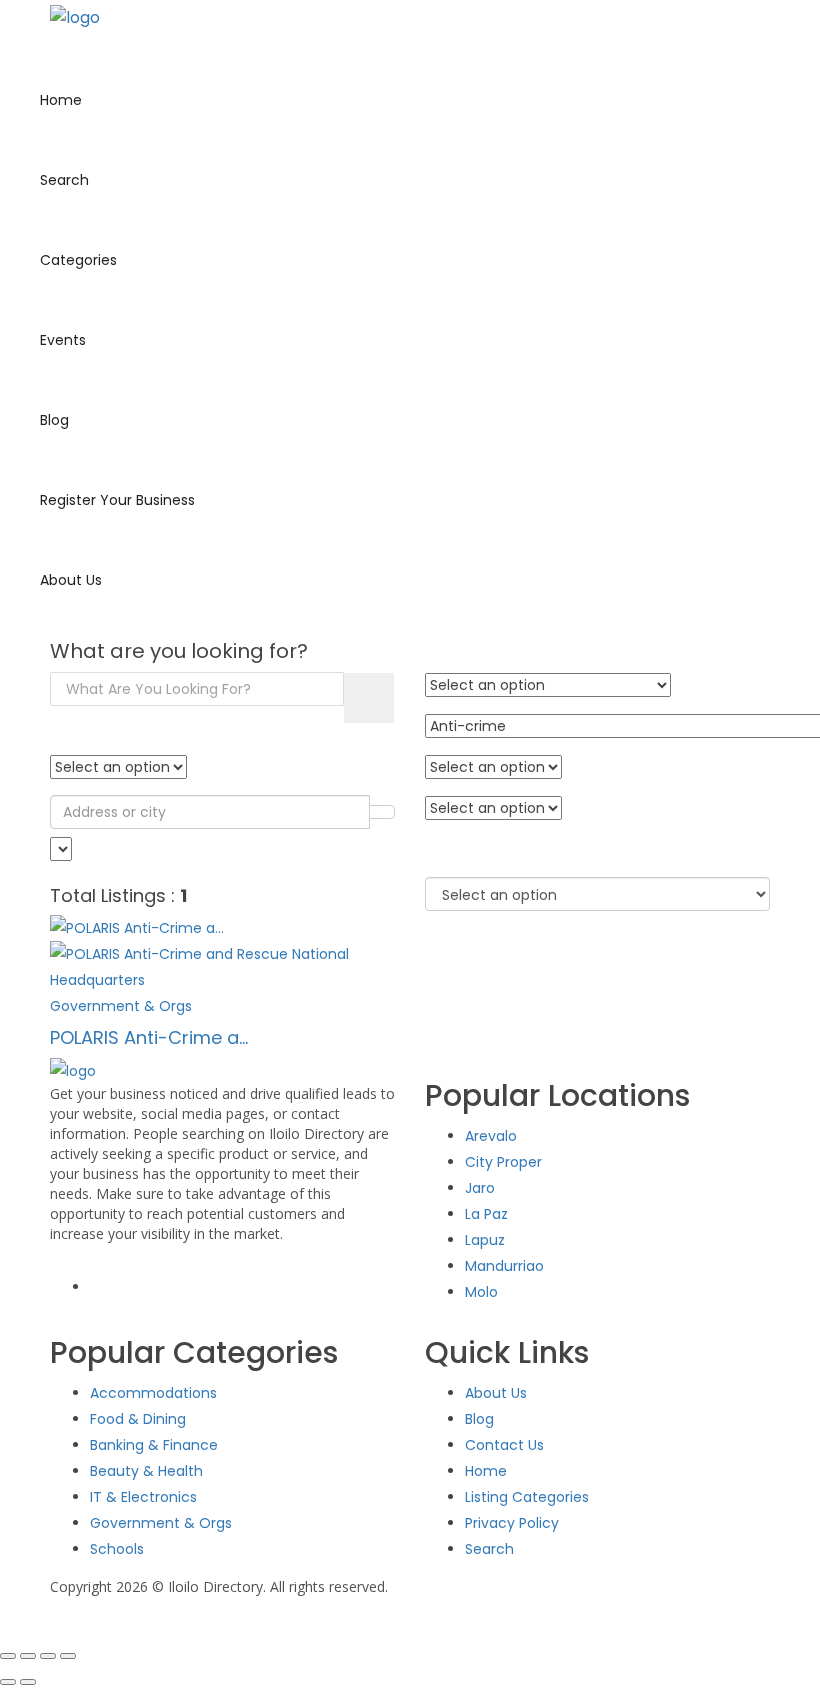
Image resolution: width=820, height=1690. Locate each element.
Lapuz (485, 1240)
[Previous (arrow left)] (8, 1682)
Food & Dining (138, 1419)
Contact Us (504, 1445)
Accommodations (153, 1393)
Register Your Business (117, 500)
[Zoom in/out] (8, 1656)
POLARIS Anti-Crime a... (149, 1037)
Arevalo (491, 1136)
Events (63, 340)
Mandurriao (504, 1266)
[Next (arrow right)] (28, 1682)
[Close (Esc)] (68, 1656)
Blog (54, 420)
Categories (78, 260)
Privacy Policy (512, 1523)
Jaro (480, 1188)
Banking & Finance (154, 1445)
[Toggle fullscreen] (28, 1656)
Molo (481, 1292)
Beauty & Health (146, 1471)
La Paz (486, 1214)
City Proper (503, 1162)
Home (61, 100)
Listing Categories (527, 1497)
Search (64, 180)
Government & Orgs (161, 1523)
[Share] (48, 1656)
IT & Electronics (143, 1497)
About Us (71, 580)
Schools (117, 1549)
